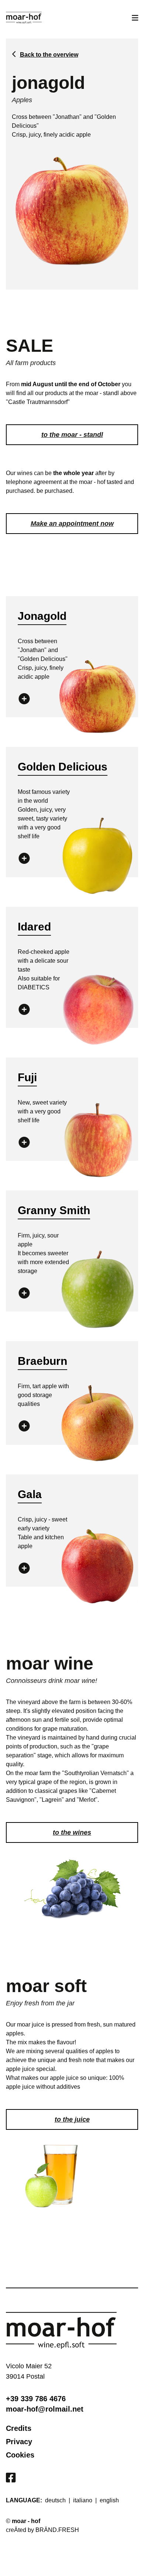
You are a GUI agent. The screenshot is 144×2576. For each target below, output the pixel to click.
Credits (19, 2428)
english (109, 2500)
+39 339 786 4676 (36, 2399)
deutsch (55, 2500)
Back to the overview (49, 55)
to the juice (72, 2119)
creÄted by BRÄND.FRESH (42, 2530)
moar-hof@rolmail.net (45, 2409)
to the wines (72, 1832)
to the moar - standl (72, 435)
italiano (83, 2500)
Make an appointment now (72, 524)
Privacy (19, 2442)
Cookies (20, 2455)
